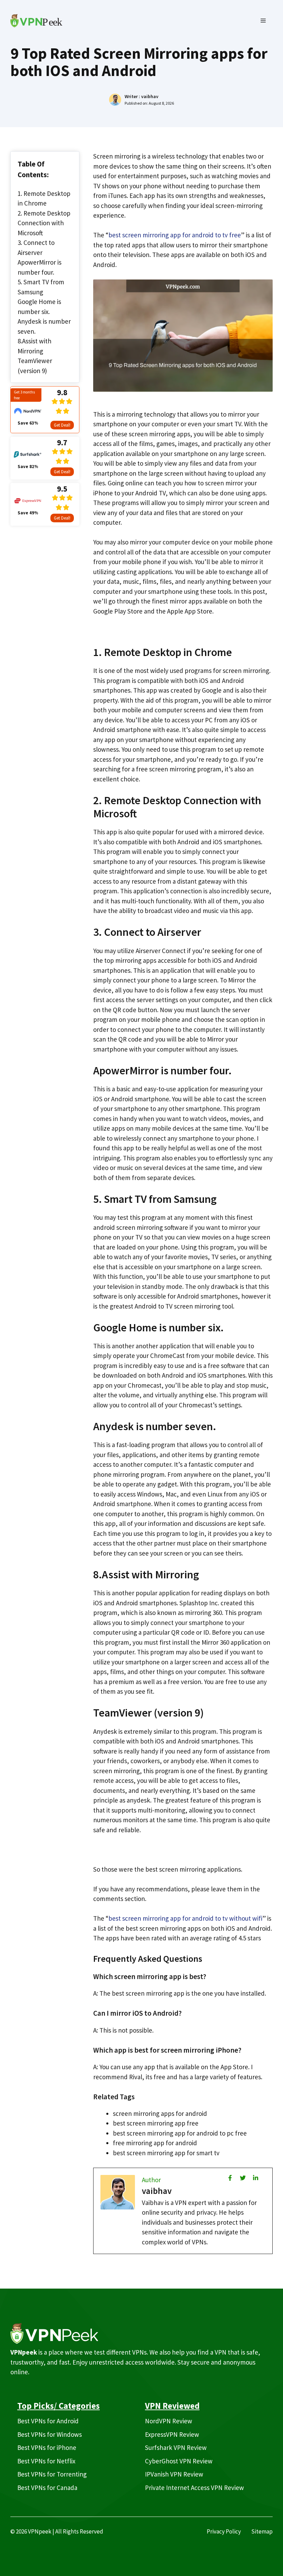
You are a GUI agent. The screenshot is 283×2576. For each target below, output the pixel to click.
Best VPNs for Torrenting (52, 2474)
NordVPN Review (169, 2421)
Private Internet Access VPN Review (194, 2488)
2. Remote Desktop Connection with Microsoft (44, 223)
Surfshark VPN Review (176, 2447)
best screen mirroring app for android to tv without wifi (185, 1918)
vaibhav (150, 96)
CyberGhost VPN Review (179, 2461)
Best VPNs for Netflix (46, 2461)
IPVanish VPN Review (174, 2474)
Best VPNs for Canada (47, 2488)
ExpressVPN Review (172, 2434)
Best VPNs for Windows (50, 2434)
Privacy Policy (224, 2531)
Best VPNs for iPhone (47, 2447)
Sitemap (262, 2531)
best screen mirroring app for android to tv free (175, 235)
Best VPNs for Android (48, 2421)
